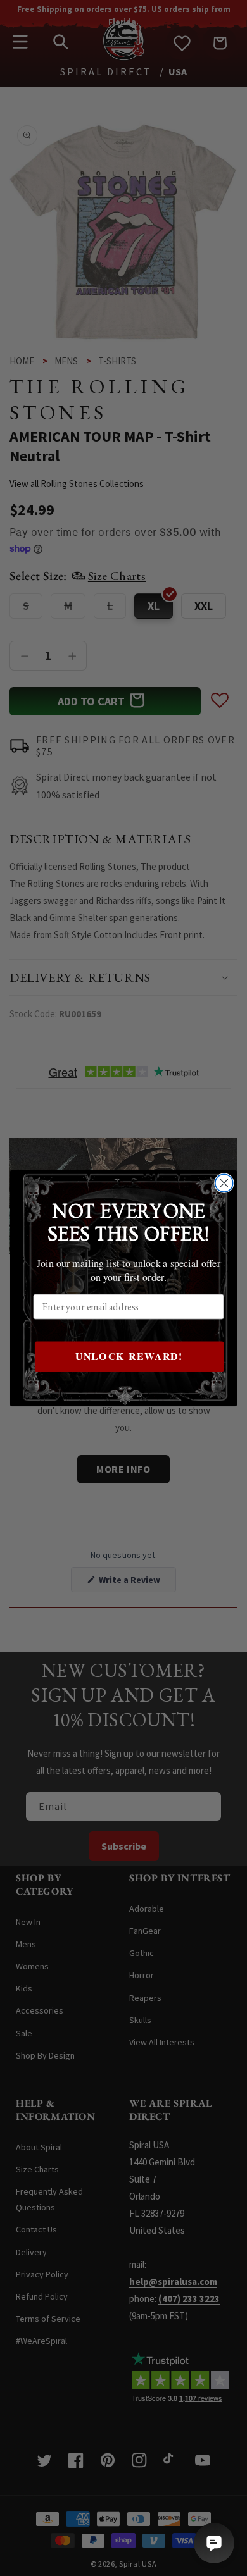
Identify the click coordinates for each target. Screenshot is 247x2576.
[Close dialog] (224, 1183)
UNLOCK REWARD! (129, 1356)
